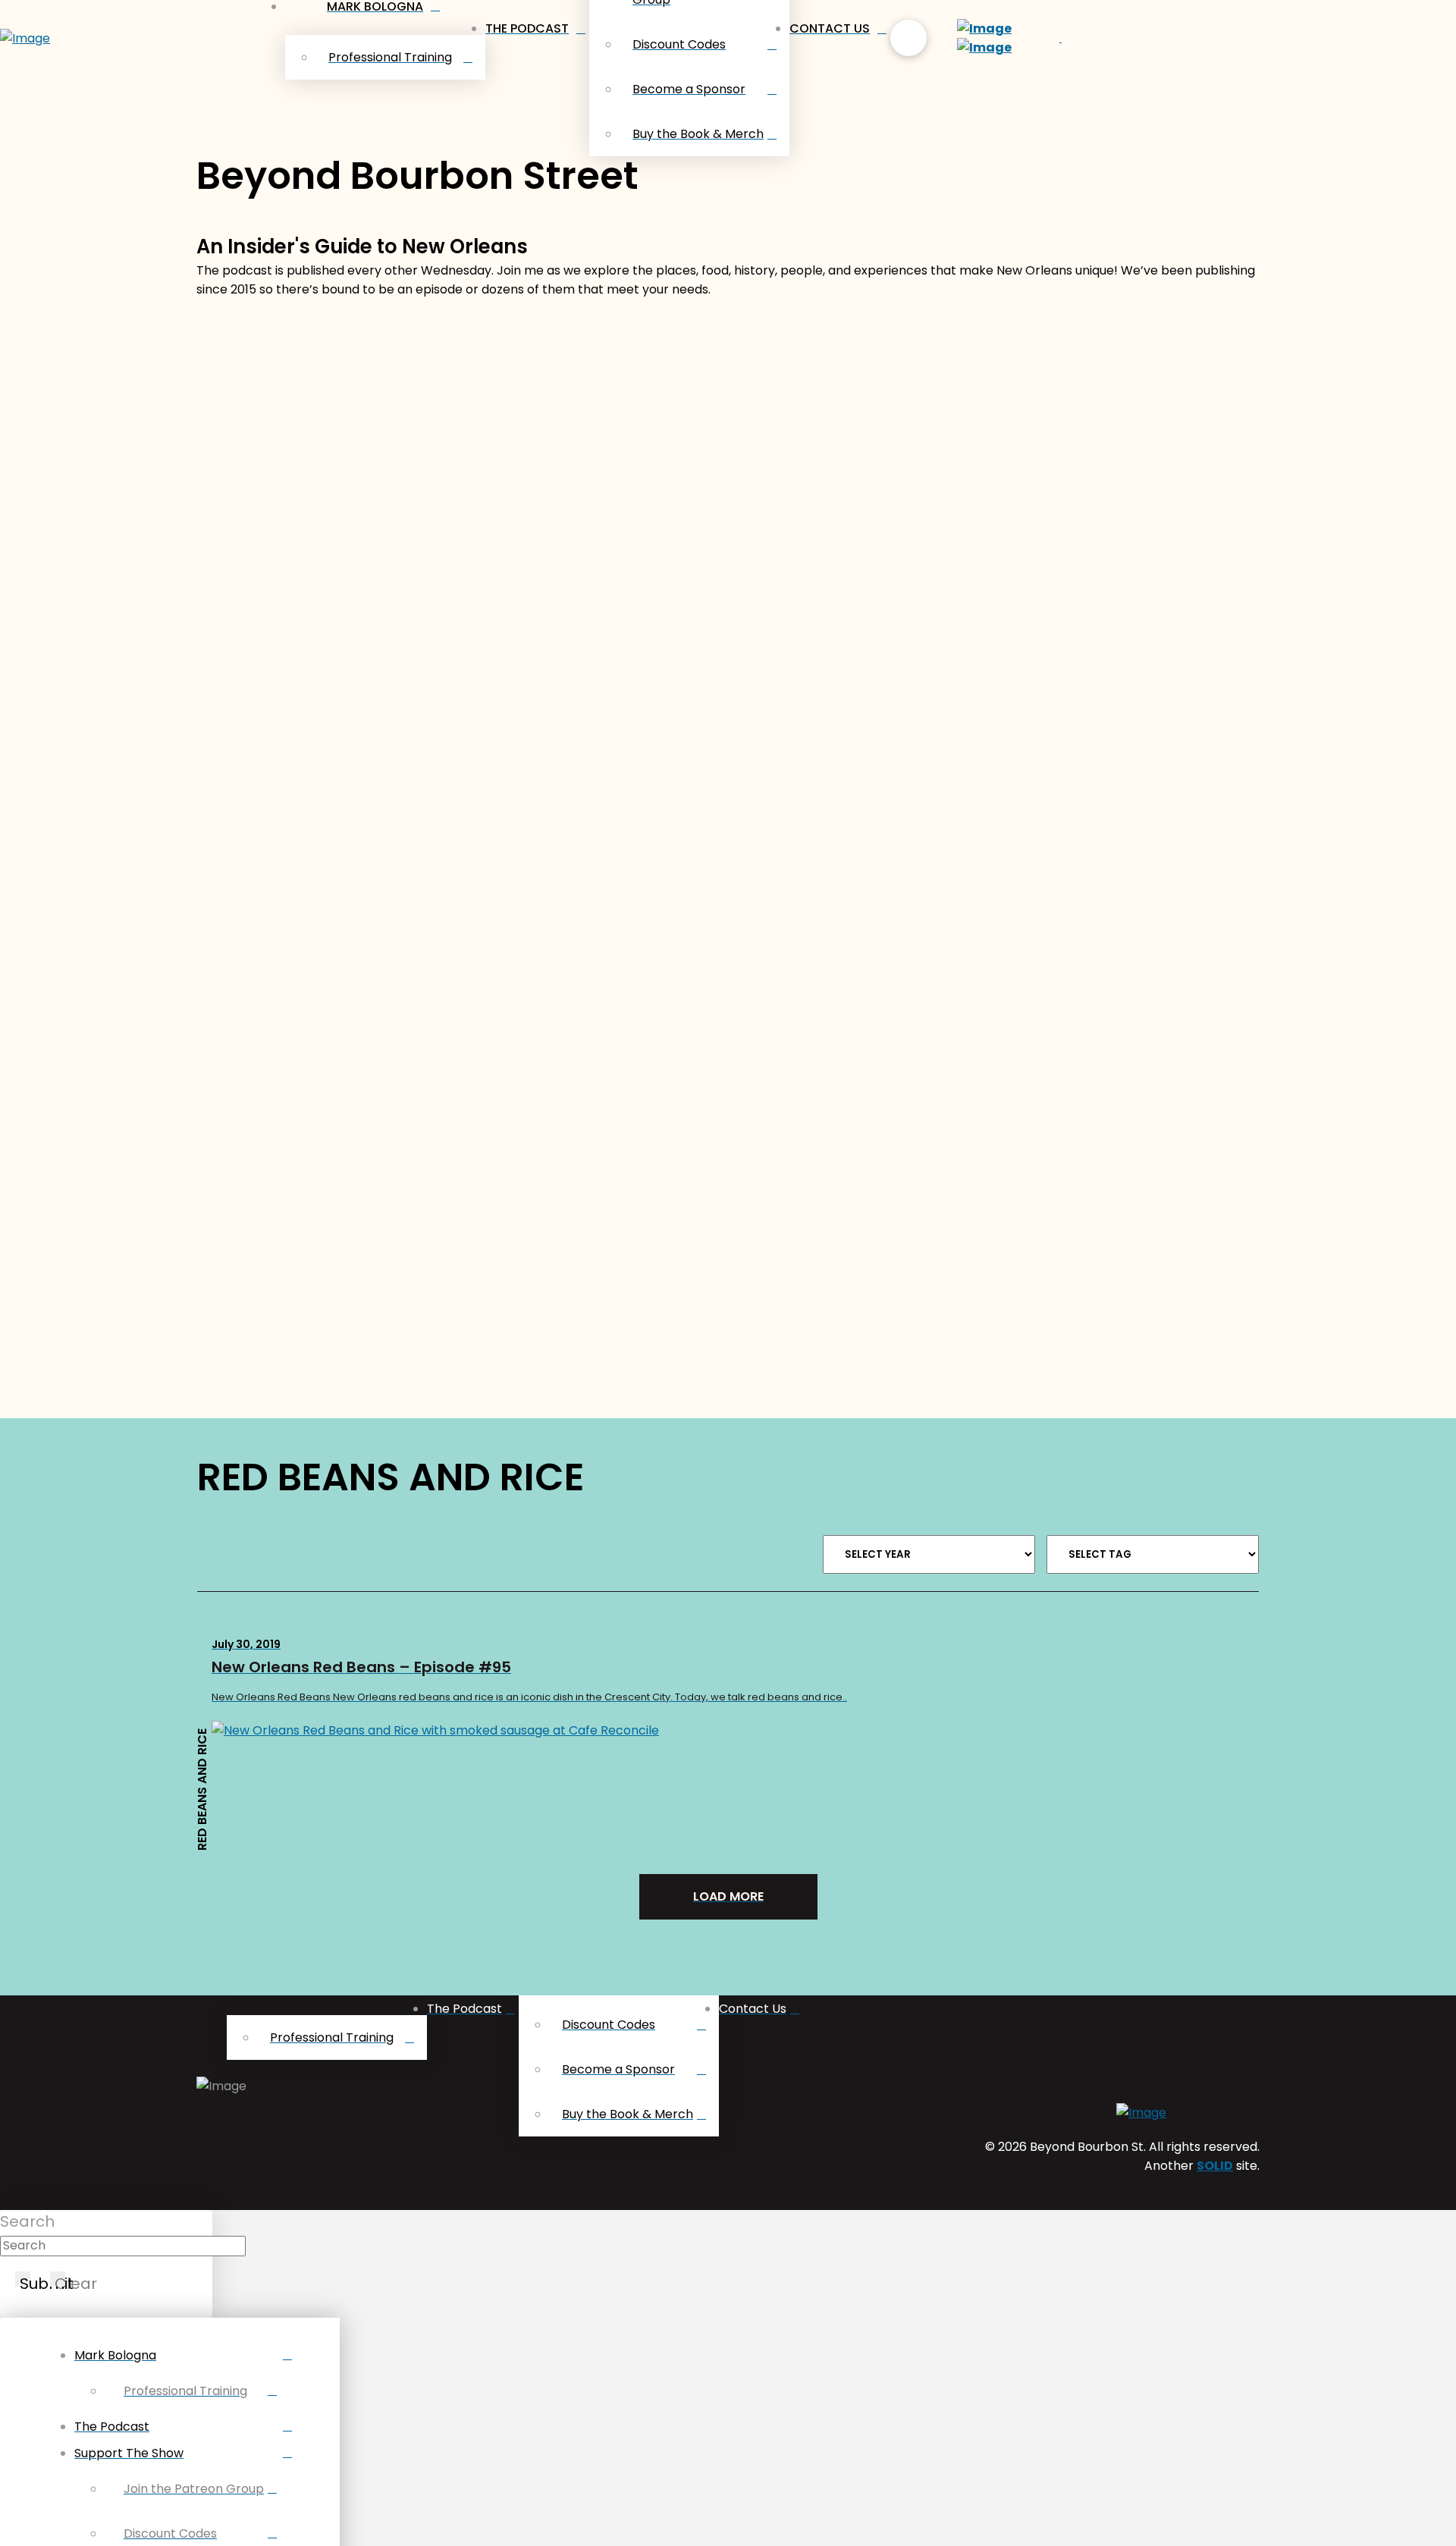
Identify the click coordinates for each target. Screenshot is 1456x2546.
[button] (908, 38)
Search (27, 2221)
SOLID (1215, 2166)
